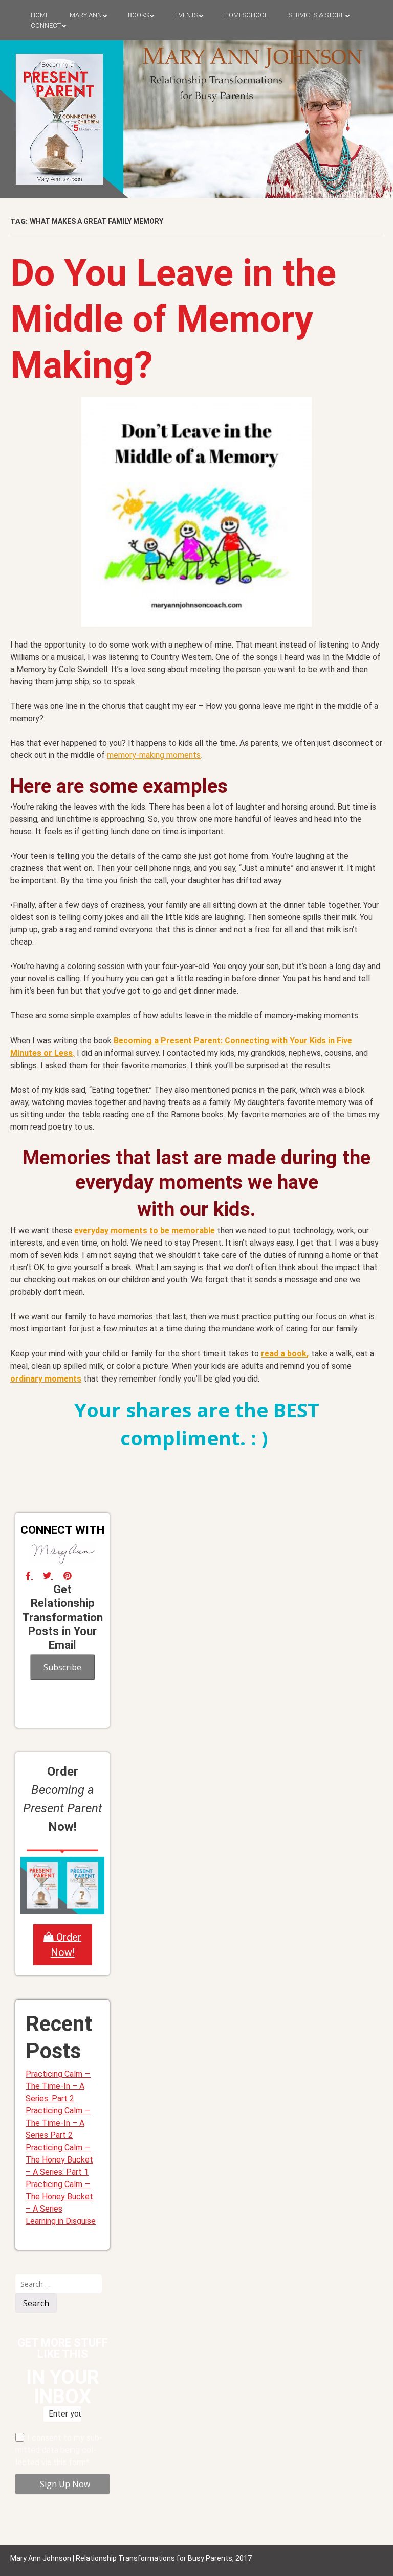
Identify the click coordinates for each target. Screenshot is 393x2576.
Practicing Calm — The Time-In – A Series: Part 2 (58, 2086)
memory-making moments (154, 755)
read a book (284, 1354)
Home (40, 15)
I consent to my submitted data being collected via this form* (59, 2450)
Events (187, 15)
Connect (46, 25)
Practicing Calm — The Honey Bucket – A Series (59, 2196)
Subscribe (62, 1667)
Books (138, 15)
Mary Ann (86, 15)
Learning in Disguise (61, 2221)
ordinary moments (46, 1379)
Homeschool (246, 15)
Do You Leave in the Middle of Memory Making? (173, 319)
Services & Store (316, 15)
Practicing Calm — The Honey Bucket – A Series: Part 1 (59, 2160)
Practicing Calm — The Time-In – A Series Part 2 (58, 2123)
